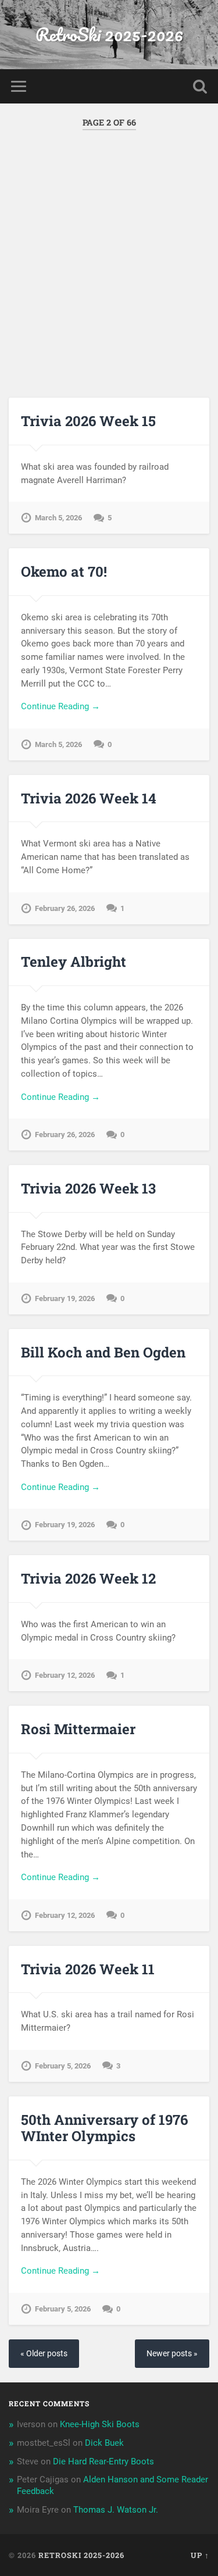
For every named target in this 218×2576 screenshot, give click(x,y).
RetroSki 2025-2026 (109, 35)
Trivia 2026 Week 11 (88, 1969)
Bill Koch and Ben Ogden (103, 1352)
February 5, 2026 (63, 2066)
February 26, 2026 (65, 908)
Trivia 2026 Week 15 (88, 421)
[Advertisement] (109, 254)
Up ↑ (200, 2555)
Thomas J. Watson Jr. (116, 2510)
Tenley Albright (74, 962)
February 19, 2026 (65, 1298)
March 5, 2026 (58, 518)
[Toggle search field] (200, 86)
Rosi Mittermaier (78, 1729)
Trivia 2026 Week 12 (88, 1578)
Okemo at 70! (64, 571)
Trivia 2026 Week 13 (88, 1188)
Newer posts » (172, 2354)
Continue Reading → (60, 706)
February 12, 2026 (65, 1675)
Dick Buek (104, 2443)
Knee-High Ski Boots (100, 2424)
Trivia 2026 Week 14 (89, 798)
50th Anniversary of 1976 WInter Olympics (104, 2128)
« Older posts (44, 2354)
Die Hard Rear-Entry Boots (103, 2461)
